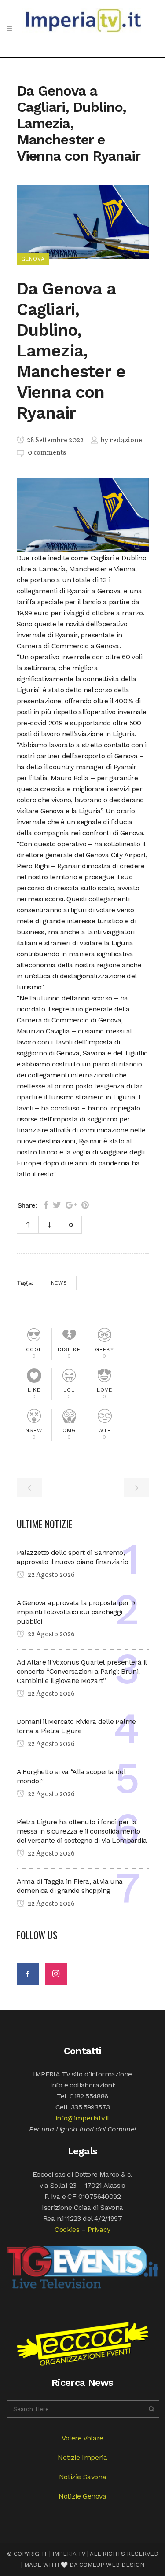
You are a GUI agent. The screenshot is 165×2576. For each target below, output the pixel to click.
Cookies (67, 2229)
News (59, 1283)
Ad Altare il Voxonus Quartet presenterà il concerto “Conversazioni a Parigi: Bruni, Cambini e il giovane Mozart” (82, 1671)
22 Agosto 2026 (51, 1575)
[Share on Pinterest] (85, 1205)
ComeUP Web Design (112, 2565)
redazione (126, 441)
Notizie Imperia (82, 2457)
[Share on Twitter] (57, 1205)
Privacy (99, 2229)
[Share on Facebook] (46, 1205)
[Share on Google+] (71, 1205)
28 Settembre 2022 (55, 441)
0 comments (47, 453)
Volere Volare (82, 2438)
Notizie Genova (82, 2496)
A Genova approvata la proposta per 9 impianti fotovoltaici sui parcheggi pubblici (76, 1612)
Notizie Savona (82, 2477)
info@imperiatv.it (82, 2118)
